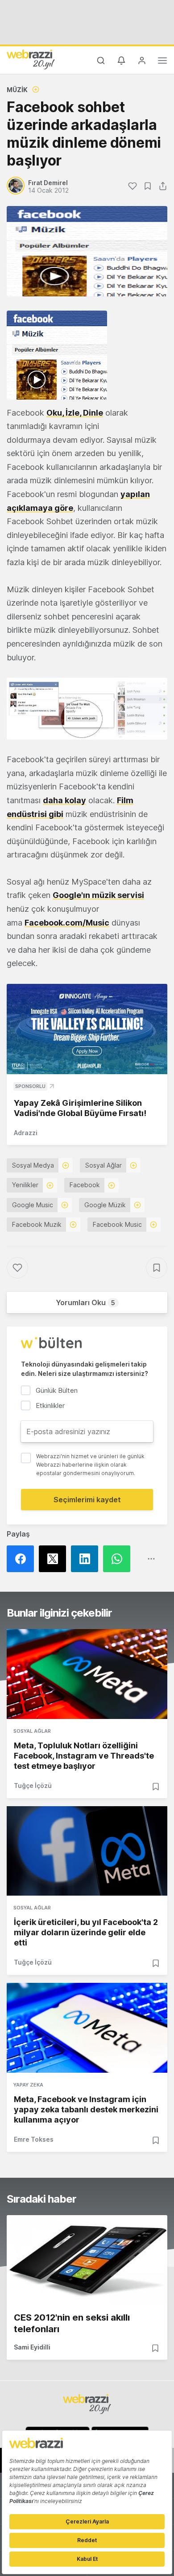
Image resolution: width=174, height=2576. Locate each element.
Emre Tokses (34, 2139)
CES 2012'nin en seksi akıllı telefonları (72, 2323)
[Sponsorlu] (87, 1029)
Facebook (85, 1185)
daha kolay (64, 800)
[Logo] (31, 59)
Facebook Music (117, 1224)
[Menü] (162, 62)
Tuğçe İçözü (33, 1785)
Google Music (33, 1205)
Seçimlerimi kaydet (87, 1500)
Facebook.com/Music (67, 923)
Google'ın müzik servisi (98, 895)
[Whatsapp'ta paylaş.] (119, 1559)
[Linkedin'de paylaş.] (87, 1559)
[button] (87, 709)
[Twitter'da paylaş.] (55, 1559)
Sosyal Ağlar (104, 1165)
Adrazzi (26, 1133)
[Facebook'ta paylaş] (23, 1559)
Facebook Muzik (37, 1224)
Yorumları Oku (85, 1302)
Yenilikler (25, 1185)
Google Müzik (105, 1205)
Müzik (17, 90)
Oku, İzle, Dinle (75, 413)
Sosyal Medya (33, 1165)
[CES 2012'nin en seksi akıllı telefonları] (87, 2260)
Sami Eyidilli (32, 2347)
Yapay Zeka (28, 2085)
